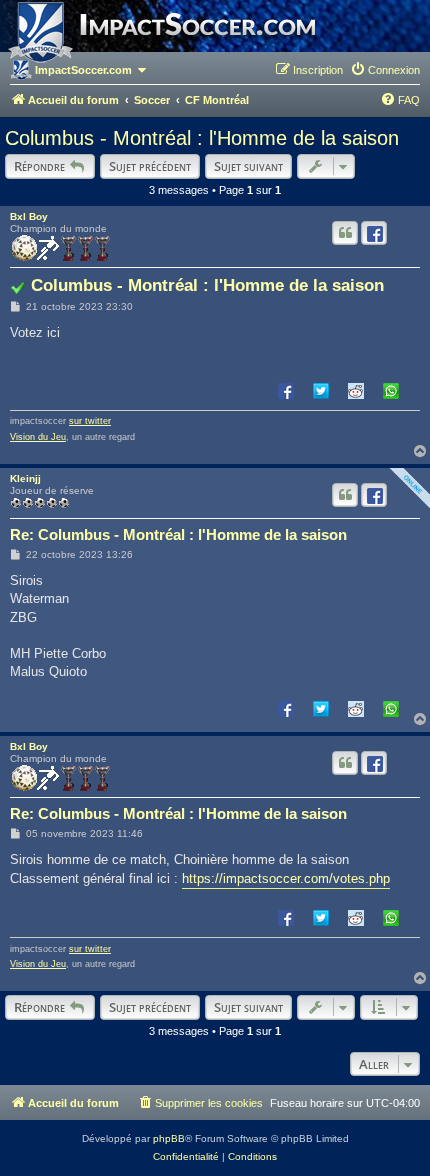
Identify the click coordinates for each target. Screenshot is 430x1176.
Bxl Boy (29, 216)
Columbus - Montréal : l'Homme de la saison (202, 138)
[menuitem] (385, 70)
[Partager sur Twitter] (321, 390)
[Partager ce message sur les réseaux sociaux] (374, 233)
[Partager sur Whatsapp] (391, 390)
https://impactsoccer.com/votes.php (286, 878)
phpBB (169, 1138)
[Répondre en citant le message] (345, 233)
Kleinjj (25, 478)
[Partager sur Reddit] (356, 390)
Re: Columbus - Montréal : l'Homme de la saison (178, 534)
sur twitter (90, 421)
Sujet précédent (150, 166)
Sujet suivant (248, 166)
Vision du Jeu (38, 437)
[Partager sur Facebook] (286, 390)
